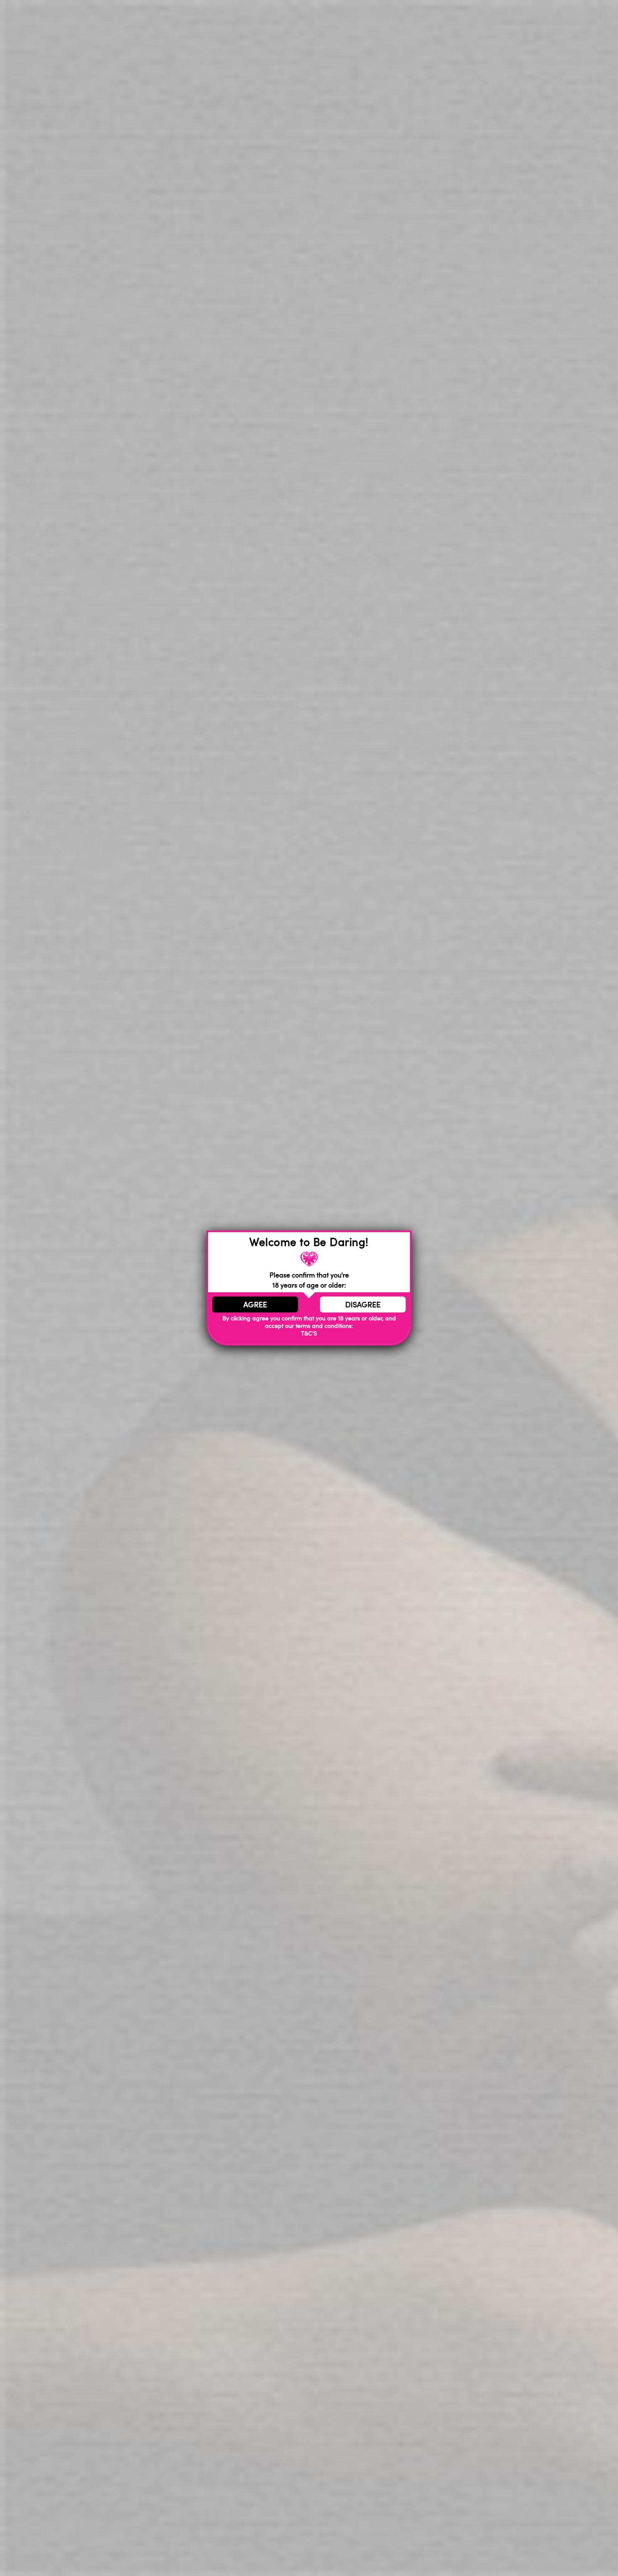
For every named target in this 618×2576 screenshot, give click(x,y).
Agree (255, 1304)
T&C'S (309, 1334)
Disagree (363, 1304)
